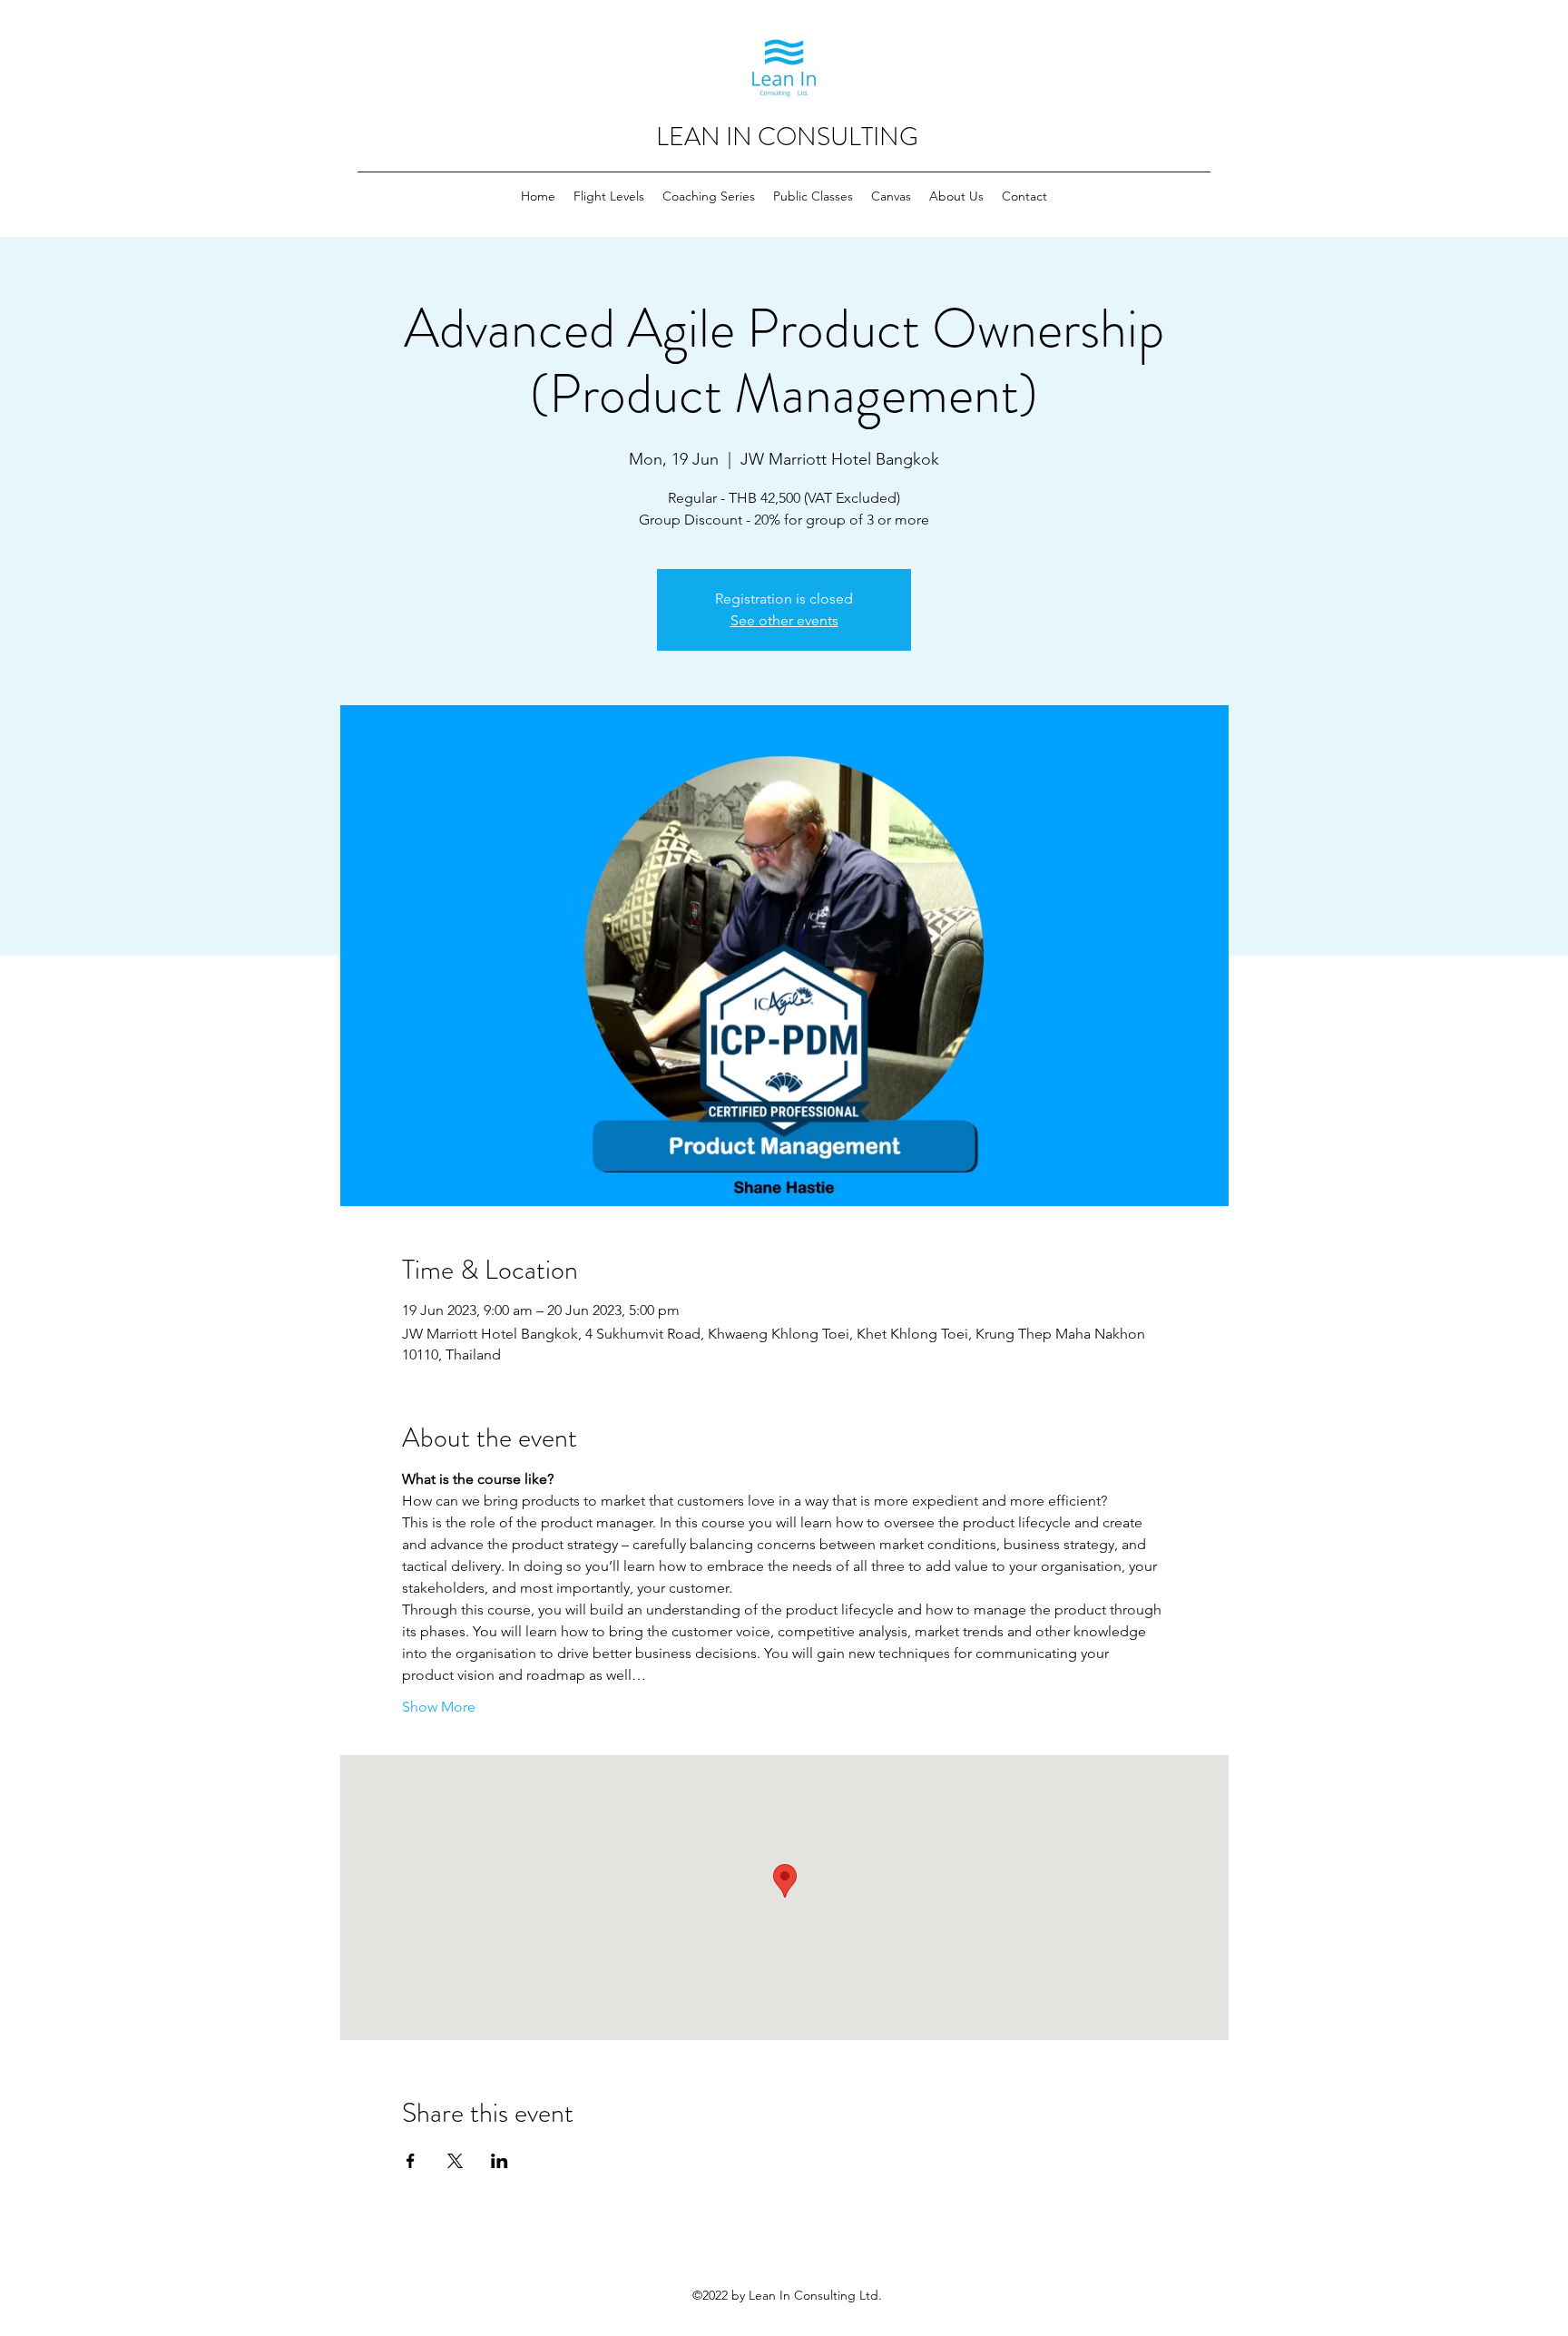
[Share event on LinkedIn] (500, 2161)
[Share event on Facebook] (411, 2161)
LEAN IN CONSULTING (787, 137)
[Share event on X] (455, 2161)
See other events (784, 620)
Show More (439, 1707)
